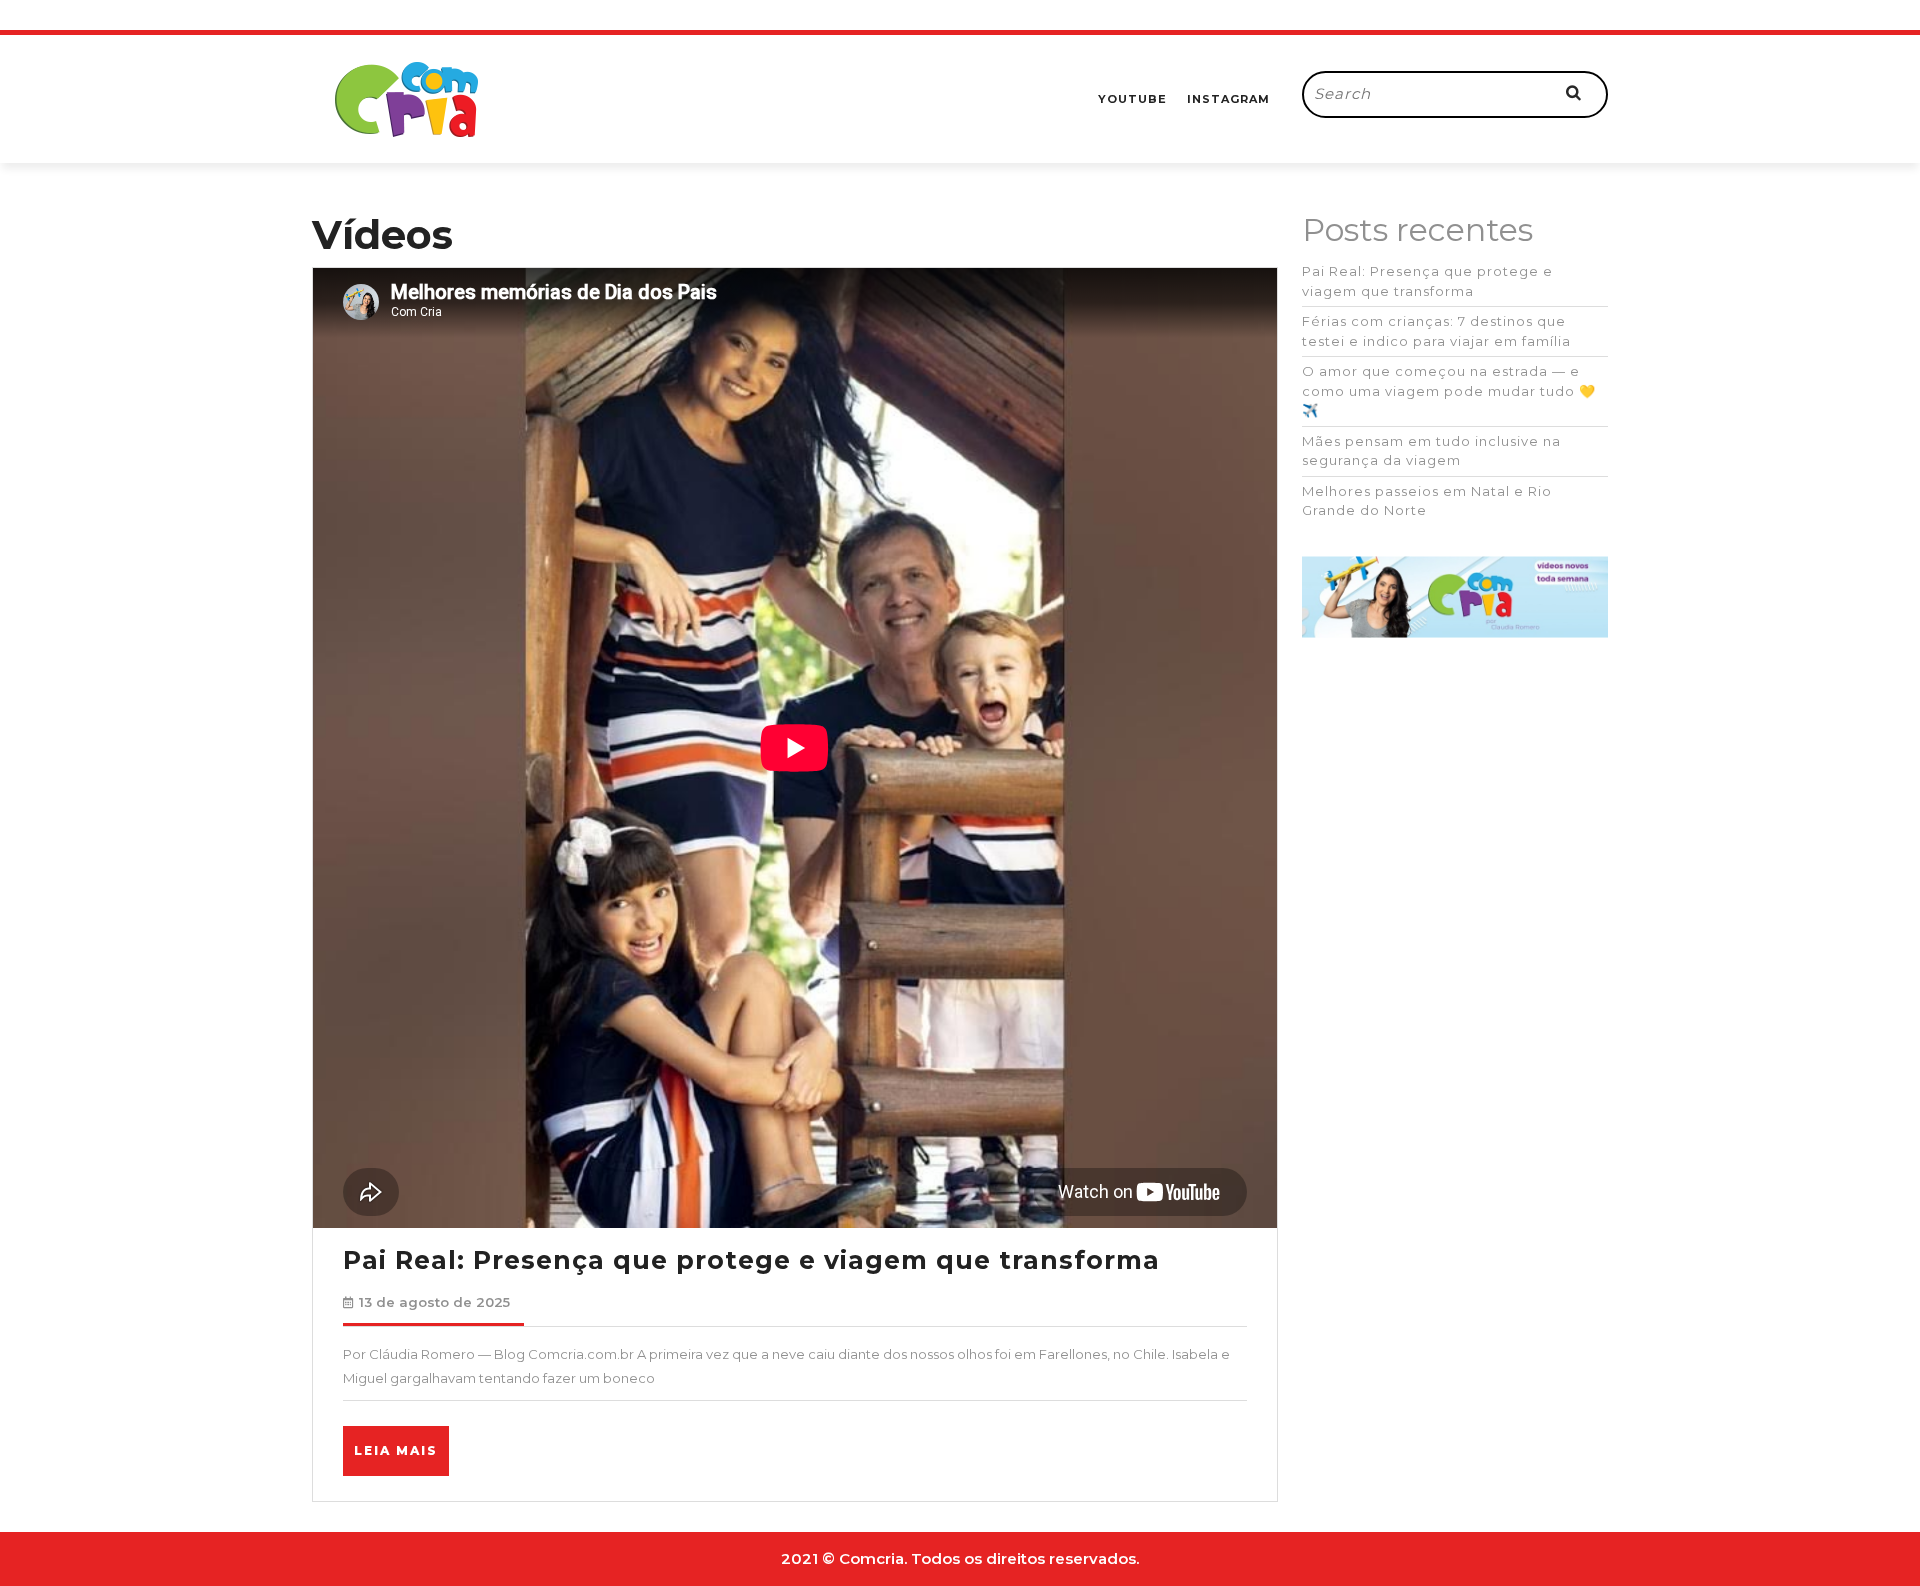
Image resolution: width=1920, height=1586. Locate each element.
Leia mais (401, 1458)
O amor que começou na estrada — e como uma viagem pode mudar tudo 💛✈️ (1449, 390)
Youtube (1132, 99)
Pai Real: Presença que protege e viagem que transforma (751, 1260)
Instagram (1228, 99)
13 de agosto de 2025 (434, 1302)
